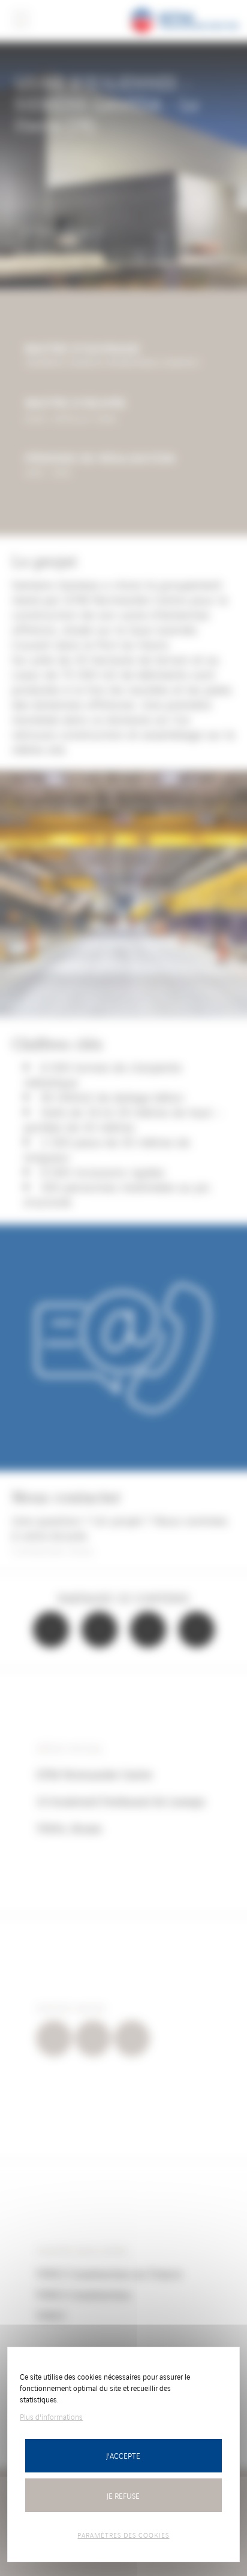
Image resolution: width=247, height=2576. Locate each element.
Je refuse (123, 2495)
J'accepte (123, 2455)
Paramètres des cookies (123, 2535)
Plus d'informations (51, 2416)
